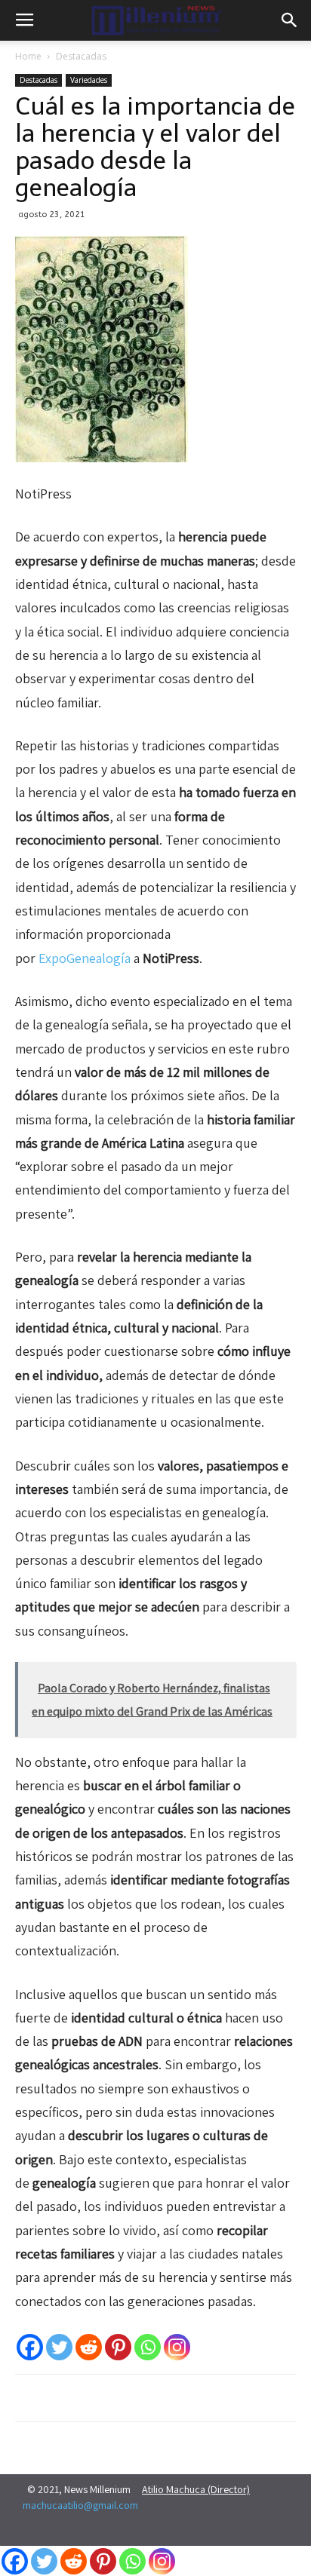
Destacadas (81, 56)
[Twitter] (59, 2347)
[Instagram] (177, 2347)
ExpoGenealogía (85, 958)
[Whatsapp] (148, 2347)
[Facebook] (30, 2347)
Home (28, 56)
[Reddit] (89, 2347)
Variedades (89, 80)
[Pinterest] (118, 2347)
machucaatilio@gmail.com (80, 2505)
